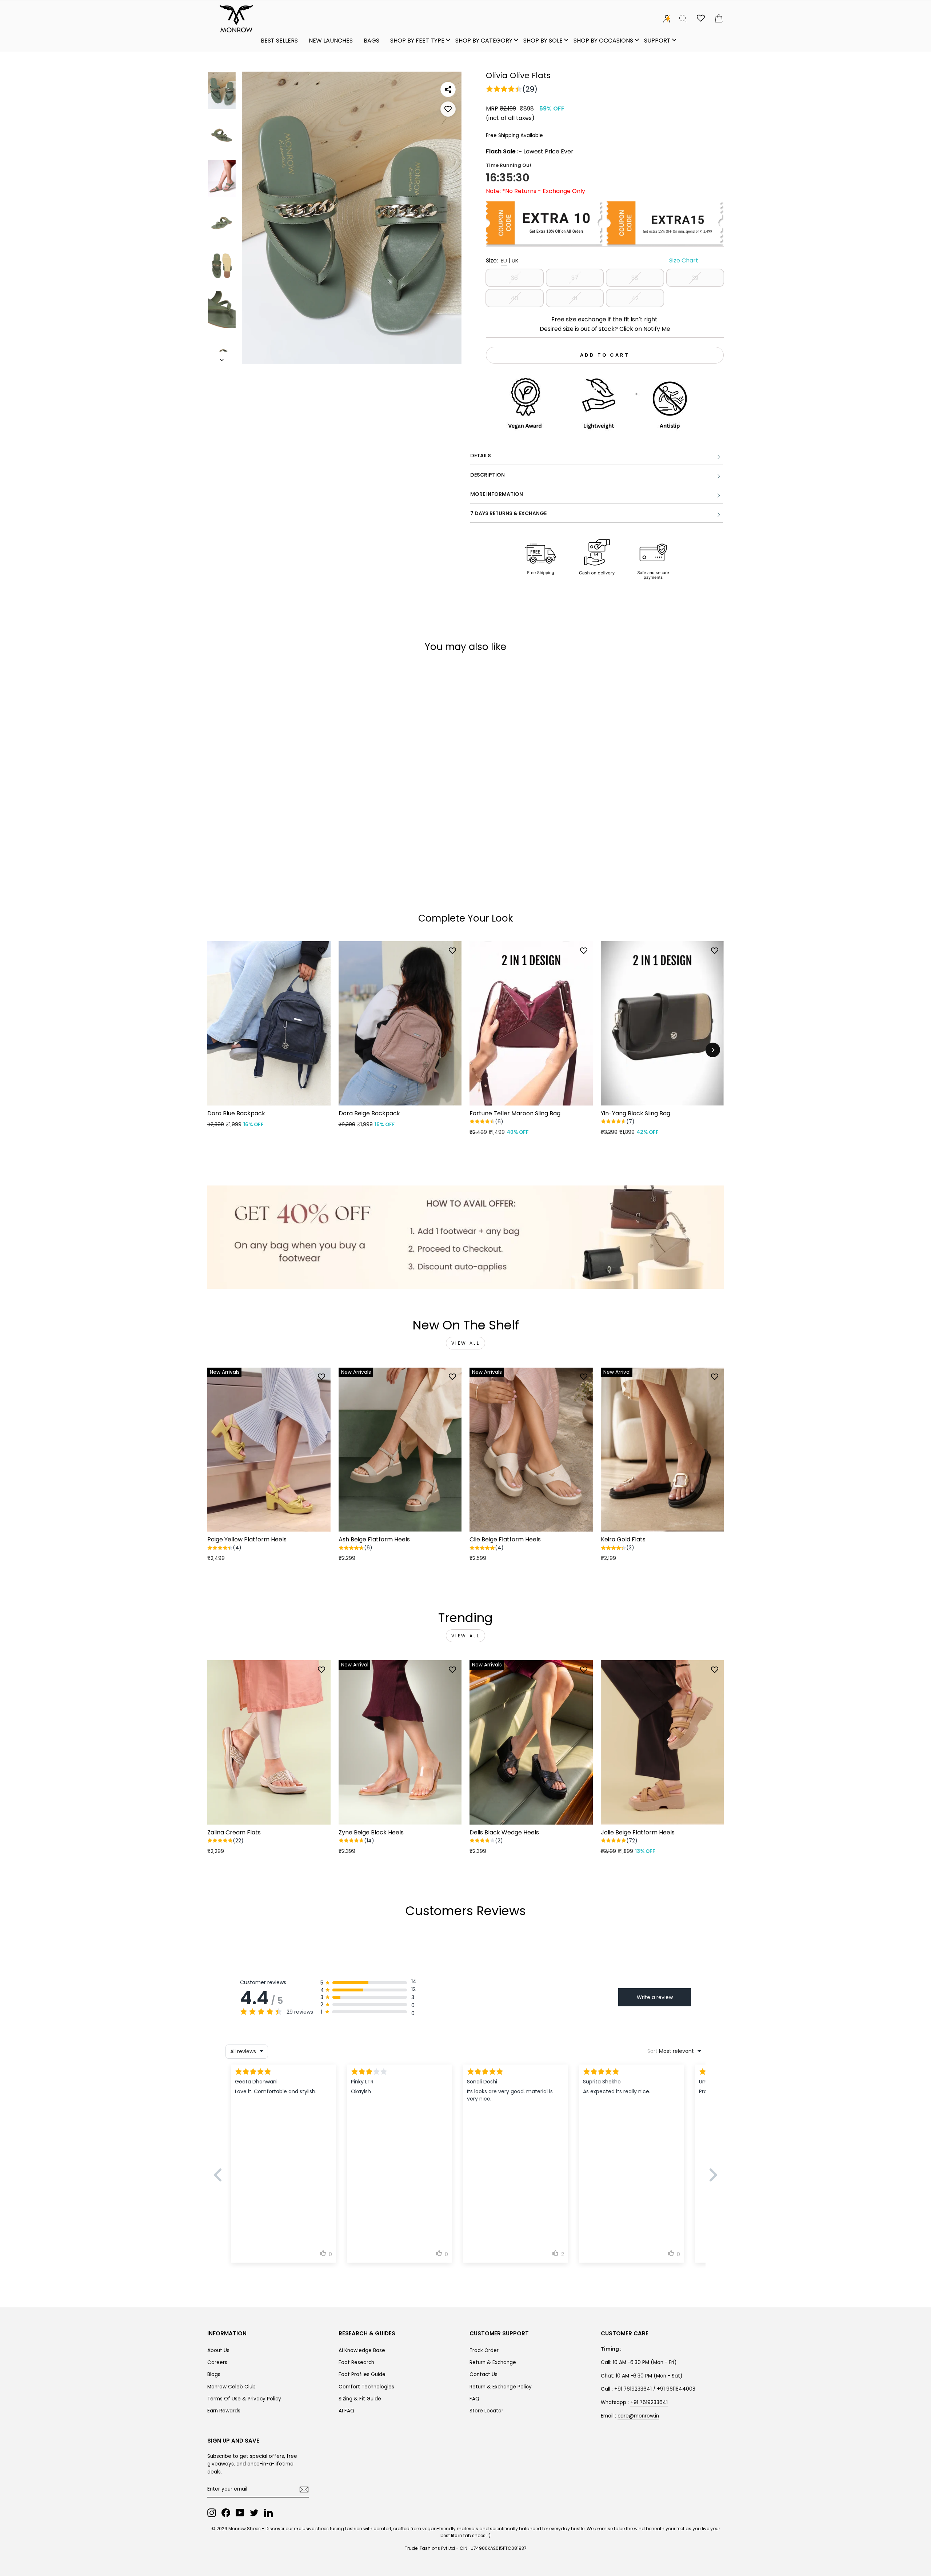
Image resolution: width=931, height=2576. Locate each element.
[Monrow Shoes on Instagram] (212, 2513)
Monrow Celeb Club (231, 2387)
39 (695, 278)
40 (514, 298)
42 (635, 298)
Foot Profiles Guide (362, 2374)
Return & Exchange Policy (501, 2387)
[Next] (713, 1050)
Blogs (214, 2374)
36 (514, 278)
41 (575, 298)
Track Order (484, 2350)
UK (515, 260)
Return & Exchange (493, 2362)
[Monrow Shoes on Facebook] (226, 2513)
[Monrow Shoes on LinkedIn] (268, 2513)
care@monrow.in (638, 2416)
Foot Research (356, 2362)
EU (504, 260)
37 (575, 278)
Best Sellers (279, 41)
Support (657, 41)
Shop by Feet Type (417, 41)
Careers (217, 2362)
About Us (218, 2350)
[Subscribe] (304, 2489)
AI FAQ (346, 2411)
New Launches (331, 41)
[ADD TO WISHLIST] (448, 109)
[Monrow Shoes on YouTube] (240, 2513)
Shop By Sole (543, 41)
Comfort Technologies (366, 2387)
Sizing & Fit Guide (360, 2399)
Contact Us (484, 2374)
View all (466, 1343)
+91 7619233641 (649, 2402)
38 (635, 278)
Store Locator (486, 2411)
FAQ (474, 2399)
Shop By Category (484, 41)
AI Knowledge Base (362, 2350)
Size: (592, 260)
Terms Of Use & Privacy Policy (244, 2399)
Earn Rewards (224, 2411)
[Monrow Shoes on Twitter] (254, 2513)
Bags (371, 41)
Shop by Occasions (603, 41)
